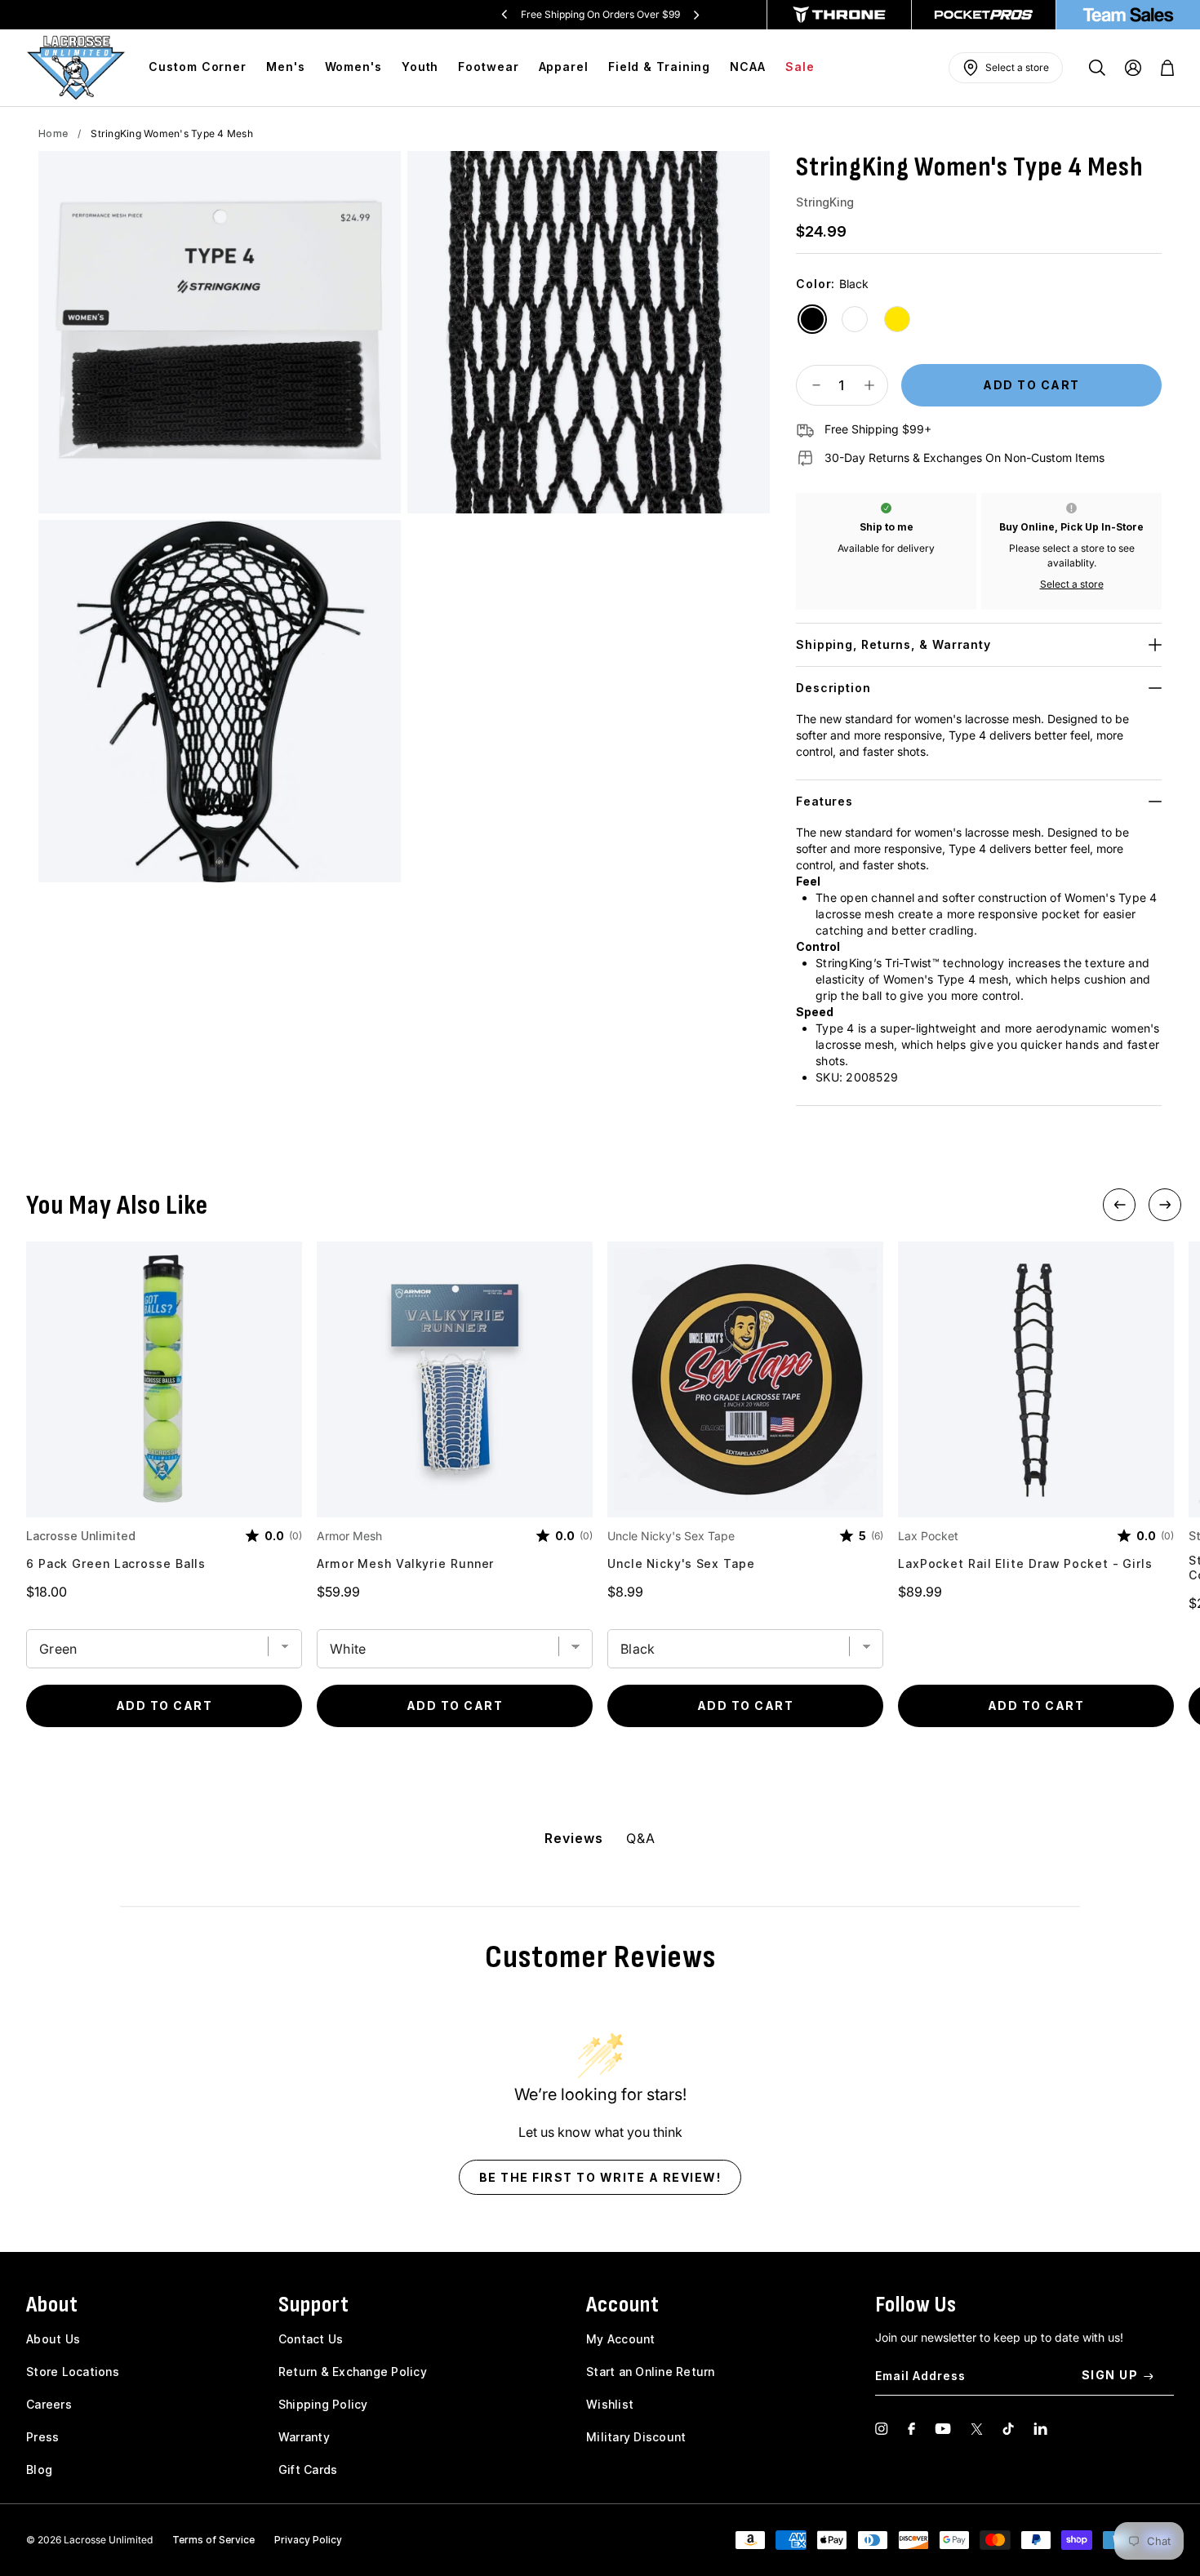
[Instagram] (882, 2429)
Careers (49, 2404)
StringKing (825, 202)
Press (42, 2437)
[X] (977, 2429)
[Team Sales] (1128, 15)
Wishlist (610, 2404)
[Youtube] (943, 2429)
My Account (621, 2339)
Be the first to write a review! (600, 2177)
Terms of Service (213, 2540)
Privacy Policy (308, 2540)
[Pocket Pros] (984, 15)
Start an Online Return (651, 2372)
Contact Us (311, 2339)
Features (824, 801)
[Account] (1133, 68)
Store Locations (73, 2372)
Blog (39, 2469)
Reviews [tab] (573, 1838)
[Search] (1097, 68)
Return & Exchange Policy (353, 2372)
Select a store (1072, 584)
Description (833, 688)
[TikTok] (1008, 2429)
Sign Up (1110, 2375)
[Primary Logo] (76, 68)
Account (623, 2305)
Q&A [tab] (641, 1838)
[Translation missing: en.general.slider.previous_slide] (504, 15)
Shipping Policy (323, 2404)
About (52, 2305)
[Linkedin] (1040, 2429)
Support (314, 2305)
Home (53, 133)
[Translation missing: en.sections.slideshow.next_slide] (696, 15)
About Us (53, 2339)
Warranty (304, 2437)
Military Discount (636, 2437)
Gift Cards (308, 2469)
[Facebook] (911, 2429)
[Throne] (839, 15)
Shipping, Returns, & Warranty (893, 644)
